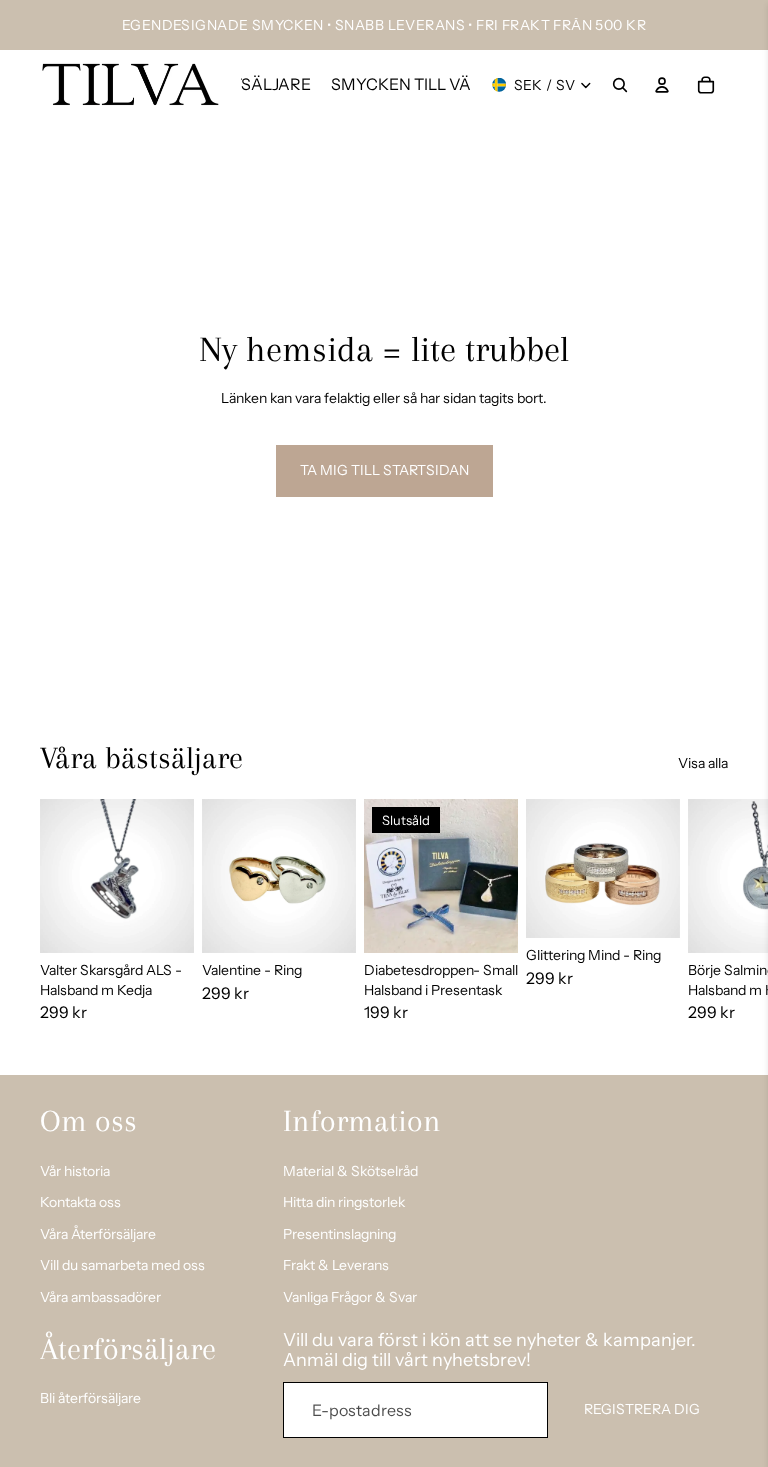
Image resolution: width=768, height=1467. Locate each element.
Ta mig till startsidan (384, 470)
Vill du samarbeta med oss (122, 1265)
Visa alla (703, 763)
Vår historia (75, 1170)
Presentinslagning (339, 1234)
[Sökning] (620, 85)
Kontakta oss (80, 1202)
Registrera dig (642, 1409)
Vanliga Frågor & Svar (350, 1297)
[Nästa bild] (706, 920)
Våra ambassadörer (100, 1297)
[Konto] (662, 85)
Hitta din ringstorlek (344, 1202)
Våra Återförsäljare (98, 1234)
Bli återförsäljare (90, 1398)
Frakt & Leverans (336, 1265)
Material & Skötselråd (350, 1170)
